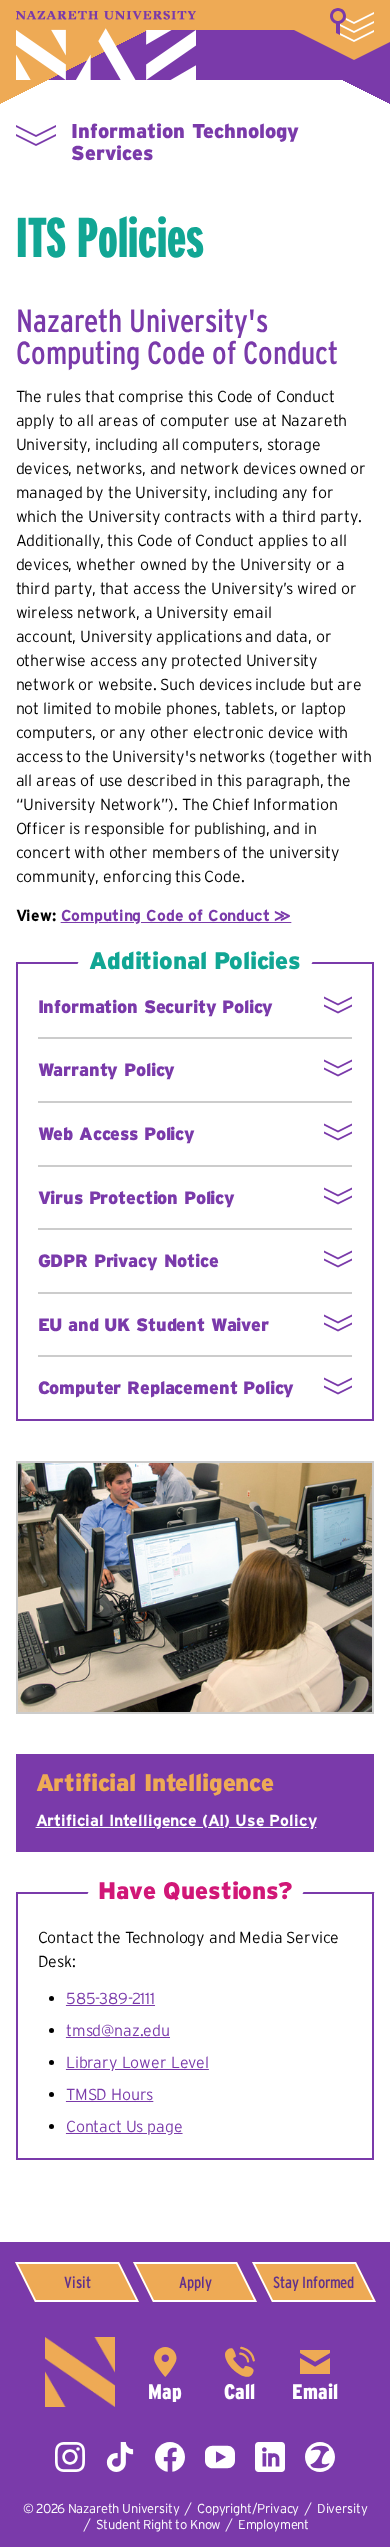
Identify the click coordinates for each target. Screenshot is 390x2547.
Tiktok (120, 2457)
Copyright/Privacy (248, 2508)
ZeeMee (320, 2457)
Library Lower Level (137, 2062)
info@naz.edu (315, 2372)
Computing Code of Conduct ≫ (176, 915)
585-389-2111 (110, 1998)
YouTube (220, 2457)
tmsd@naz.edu (118, 2030)
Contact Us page (124, 2126)
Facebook (170, 2457)
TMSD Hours (109, 2094)
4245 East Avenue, (165, 2372)
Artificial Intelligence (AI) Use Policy (176, 1820)
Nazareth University (106, 45)
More (352, 25)
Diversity (342, 2508)
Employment (273, 2524)
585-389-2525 (240, 2372)
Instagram (70, 2457)
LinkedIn (270, 2457)
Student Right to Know (158, 2524)
